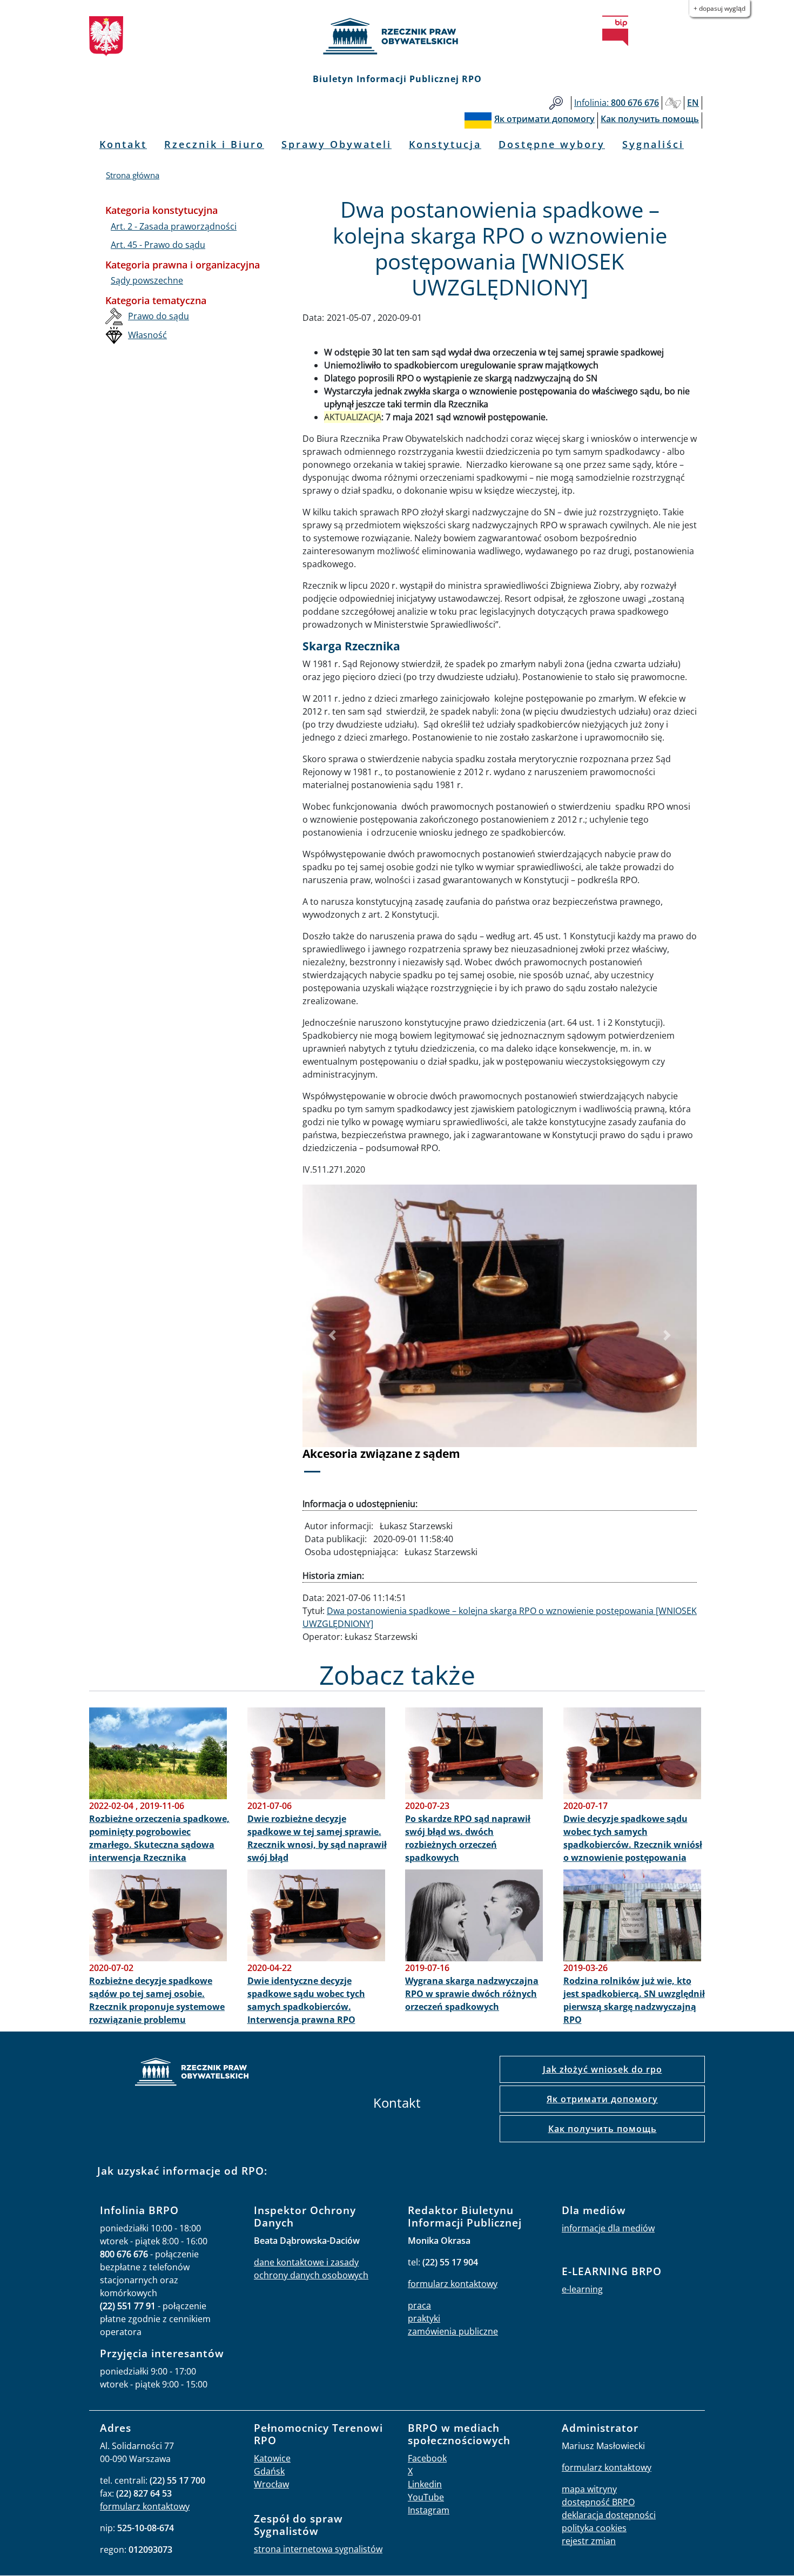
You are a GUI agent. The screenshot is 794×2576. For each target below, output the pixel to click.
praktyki (424, 2318)
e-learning (582, 2289)
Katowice (272, 2458)
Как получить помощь (603, 2129)
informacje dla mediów (608, 2228)
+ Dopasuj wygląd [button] (719, 8)
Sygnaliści (653, 144)
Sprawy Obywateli (337, 144)
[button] (332, 1336)
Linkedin (425, 2484)
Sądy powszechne (147, 280)
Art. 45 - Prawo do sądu (158, 245)
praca (419, 2305)
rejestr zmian (589, 2541)
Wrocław (271, 2484)
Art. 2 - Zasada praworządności (174, 226)
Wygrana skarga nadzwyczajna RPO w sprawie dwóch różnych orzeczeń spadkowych (472, 1994)
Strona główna (133, 175)
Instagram (429, 2510)
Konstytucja (445, 144)
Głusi (673, 103)
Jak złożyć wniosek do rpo (603, 2069)
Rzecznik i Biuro (214, 144)
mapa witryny (589, 2489)
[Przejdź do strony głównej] (397, 36)
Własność (147, 335)
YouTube (426, 2497)
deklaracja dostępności (609, 2515)
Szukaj (556, 103)
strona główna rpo (192, 2073)
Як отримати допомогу (602, 2099)
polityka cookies (594, 2528)
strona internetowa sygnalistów (318, 2549)
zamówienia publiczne (453, 2331)
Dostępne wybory (552, 144)
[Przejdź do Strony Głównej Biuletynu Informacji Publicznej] (615, 31)
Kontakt (123, 144)
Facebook (427, 2458)
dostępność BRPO (598, 2502)
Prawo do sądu (159, 316)
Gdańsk (269, 2471)
